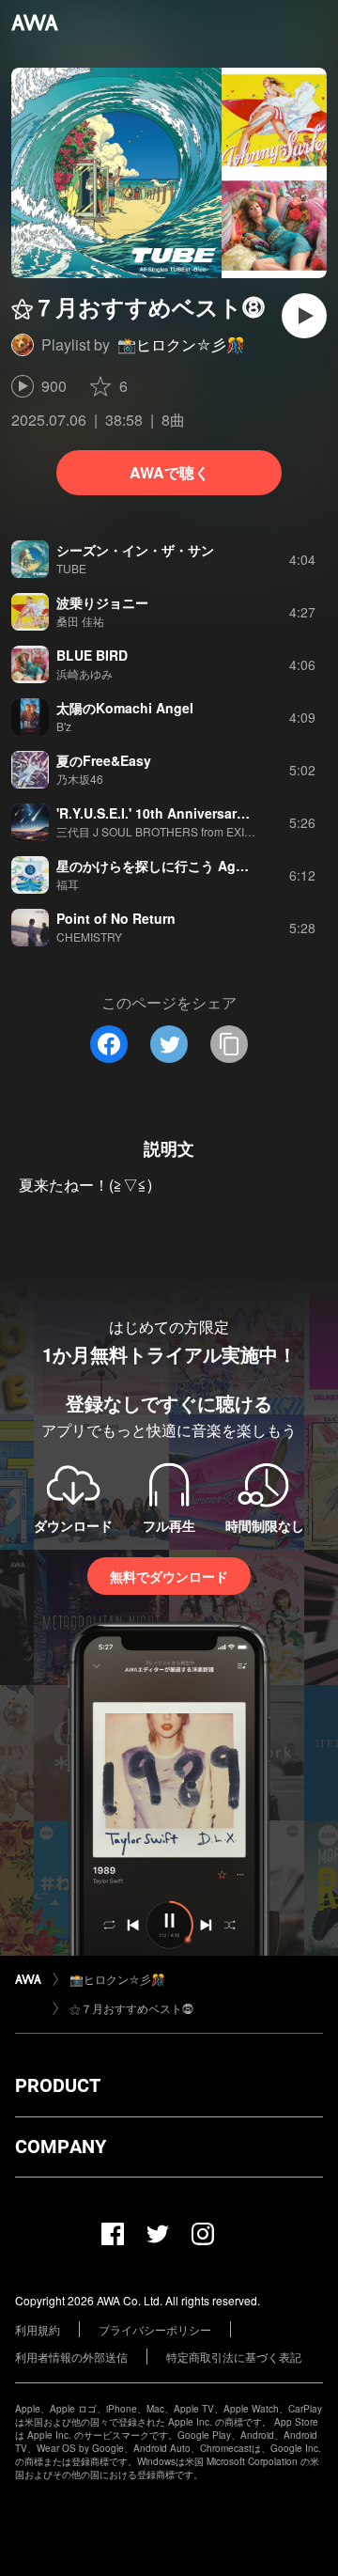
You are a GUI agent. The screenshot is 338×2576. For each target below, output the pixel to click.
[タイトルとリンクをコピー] (229, 1044)
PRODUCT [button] (58, 2085)
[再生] (304, 316)
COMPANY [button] (61, 2147)
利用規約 (38, 2329)
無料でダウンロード (169, 1576)
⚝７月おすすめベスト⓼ (131, 2008)
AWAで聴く (169, 472)
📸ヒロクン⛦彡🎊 (181, 344)
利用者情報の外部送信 (71, 2357)
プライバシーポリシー (155, 2329)
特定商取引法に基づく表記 (234, 2357)
